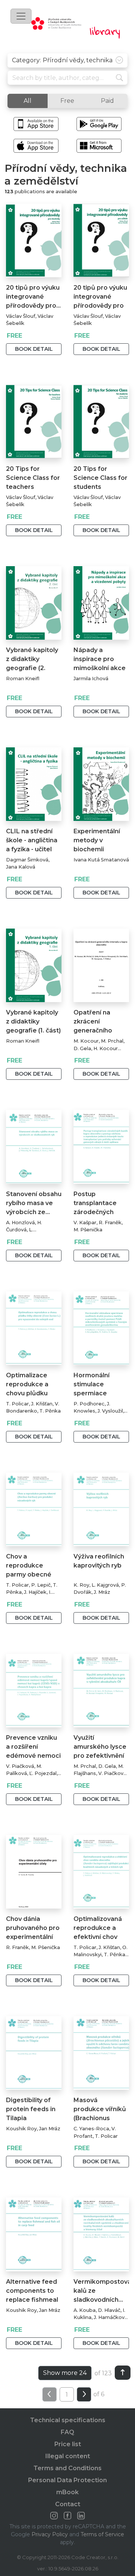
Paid (107, 101)
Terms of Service (102, 2534)
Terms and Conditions (67, 2468)
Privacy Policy (50, 2534)
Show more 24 (65, 2373)
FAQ (67, 2432)
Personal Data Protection (67, 2480)
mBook (67, 2492)
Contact (68, 2504)
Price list (68, 2444)
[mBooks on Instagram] (54, 2516)
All (28, 101)
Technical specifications (68, 2420)
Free (67, 101)
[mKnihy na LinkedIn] (81, 2516)
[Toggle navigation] (21, 16)
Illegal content (68, 2456)
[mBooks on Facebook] (67, 2516)
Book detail (34, 349)
